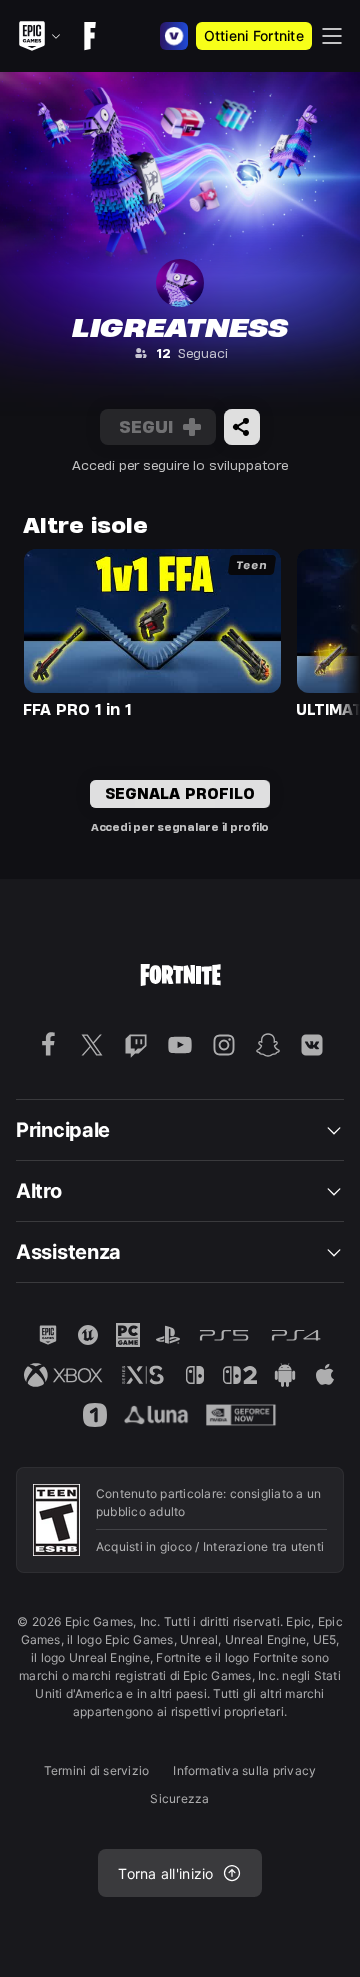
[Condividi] (242, 427)
